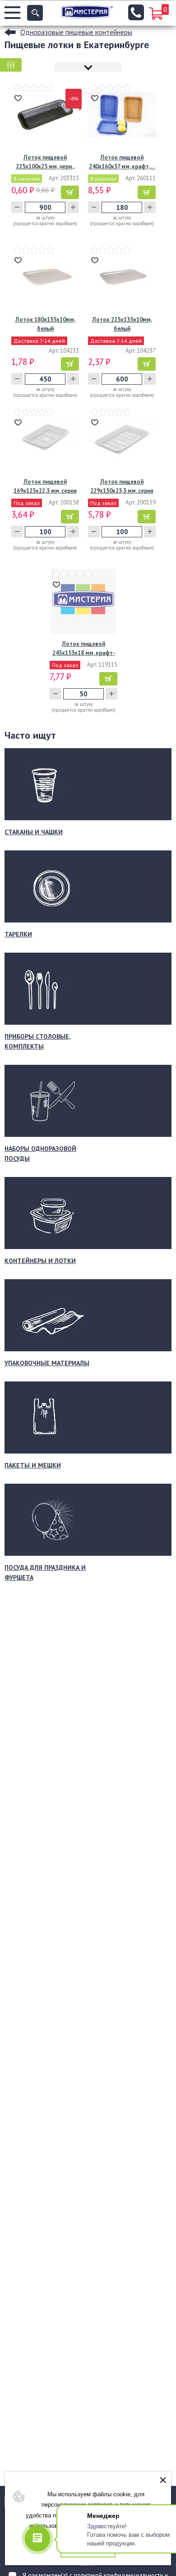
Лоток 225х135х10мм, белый (122, 324)
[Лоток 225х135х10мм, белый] (122, 277)
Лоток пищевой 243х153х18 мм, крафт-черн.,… (84, 649)
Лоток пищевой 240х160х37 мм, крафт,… (122, 162)
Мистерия (87, 12)
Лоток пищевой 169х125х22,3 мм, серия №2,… (45, 487)
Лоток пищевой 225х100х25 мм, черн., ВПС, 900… (45, 162)
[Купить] (70, 192)
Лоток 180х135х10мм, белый (45, 324)
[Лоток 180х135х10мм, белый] (45, 277)
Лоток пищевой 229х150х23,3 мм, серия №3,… (122, 487)
